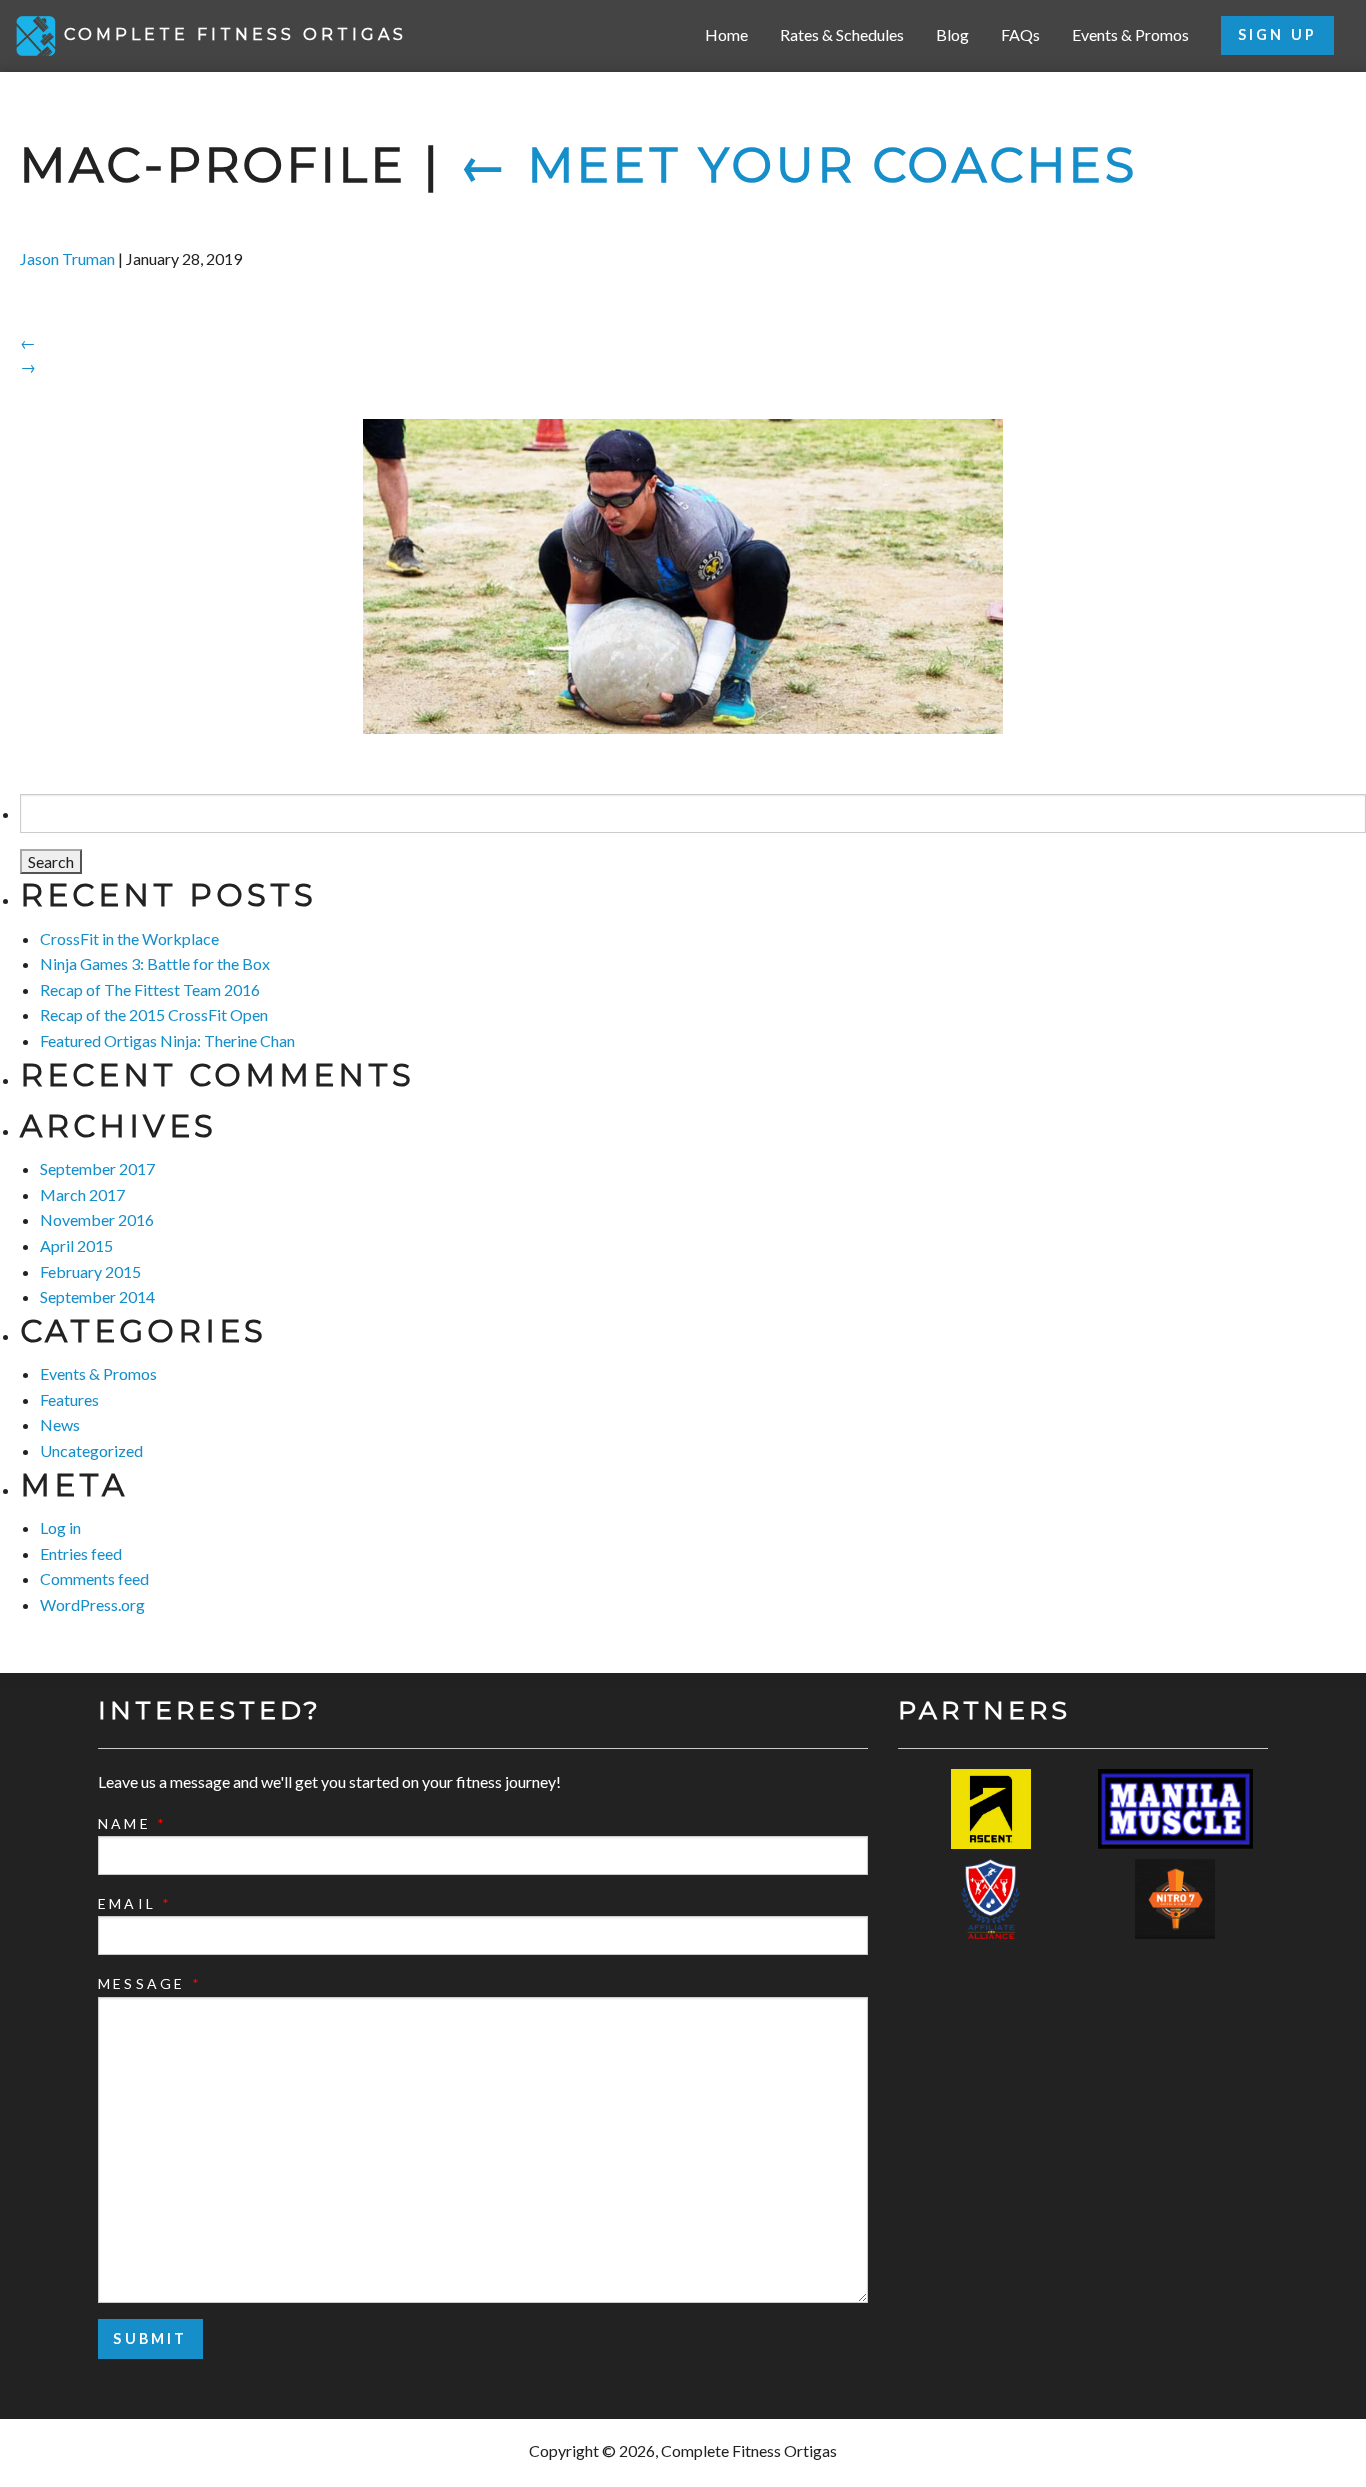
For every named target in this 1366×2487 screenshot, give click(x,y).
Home (726, 34)
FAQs (1020, 34)
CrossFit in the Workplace (129, 938)
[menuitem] (726, 35)
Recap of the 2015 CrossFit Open (154, 1014)
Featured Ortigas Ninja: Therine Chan (167, 1040)
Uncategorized (91, 1450)
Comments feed (94, 1578)
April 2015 (76, 1245)
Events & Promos (1130, 34)
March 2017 (82, 1194)
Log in (60, 1527)
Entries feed (81, 1553)
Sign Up (1277, 34)
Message (150, 1983)
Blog (952, 34)
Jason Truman (67, 258)
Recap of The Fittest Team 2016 (150, 989)
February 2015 (90, 1271)
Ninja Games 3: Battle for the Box (155, 963)
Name (132, 1823)
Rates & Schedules (842, 34)
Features (69, 1399)
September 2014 (97, 1296)
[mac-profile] (683, 576)
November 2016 (97, 1219)
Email (135, 1903)
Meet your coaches (798, 165)
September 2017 (97, 1168)
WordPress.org (92, 1604)
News (60, 1424)
